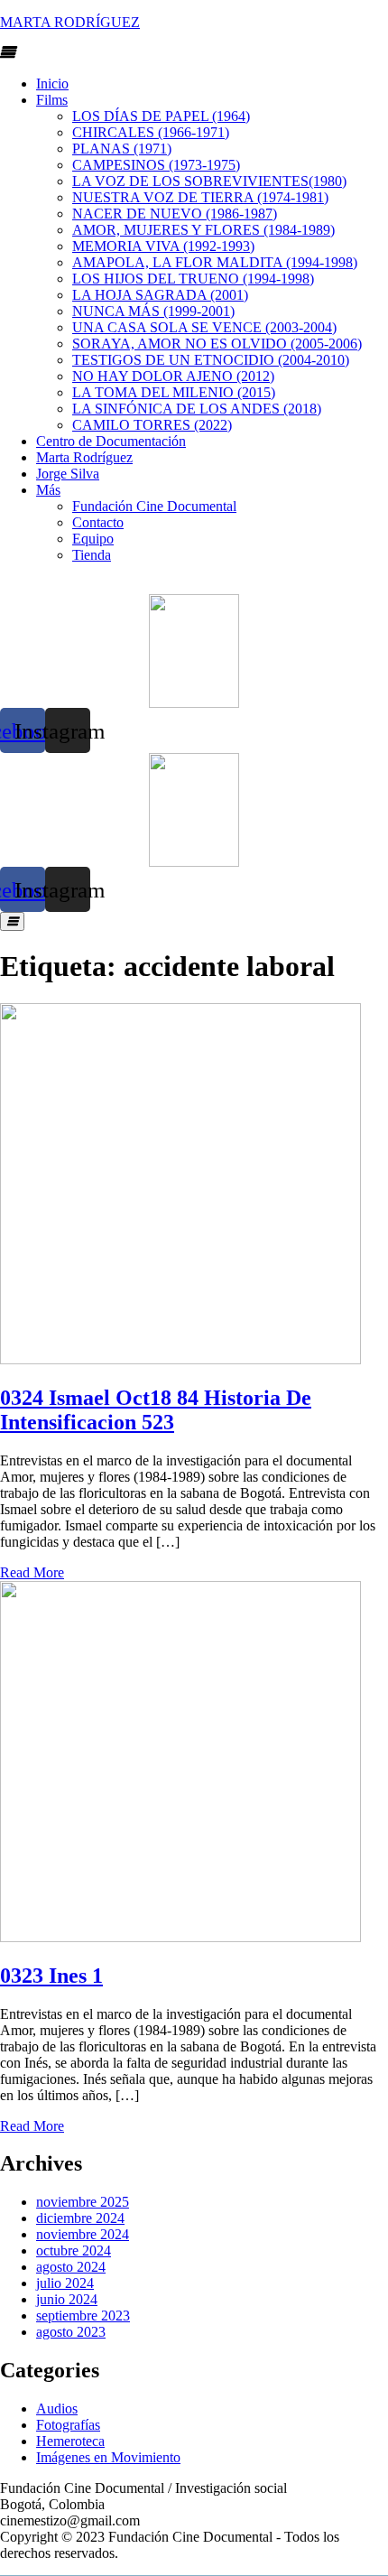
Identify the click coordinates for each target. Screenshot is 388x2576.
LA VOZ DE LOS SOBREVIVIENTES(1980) (209, 181)
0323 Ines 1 (51, 1976)
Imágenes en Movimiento (108, 2457)
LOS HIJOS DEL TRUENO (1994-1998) (193, 279)
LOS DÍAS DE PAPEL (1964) (161, 116)
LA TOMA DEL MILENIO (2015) (174, 392)
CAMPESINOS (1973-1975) (156, 165)
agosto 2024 (71, 2267)
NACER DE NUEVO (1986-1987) (175, 214)
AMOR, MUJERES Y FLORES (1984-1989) (203, 230)
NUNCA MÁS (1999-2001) (153, 311)
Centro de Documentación (111, 441)
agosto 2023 (71, 2332)
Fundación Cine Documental (154, 506)
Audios (57, 2409)
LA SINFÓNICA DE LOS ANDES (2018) (197, 409)
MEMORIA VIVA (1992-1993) (163, 246)
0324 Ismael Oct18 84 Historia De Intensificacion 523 (156, 1410)
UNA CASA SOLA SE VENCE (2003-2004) (204, 327)
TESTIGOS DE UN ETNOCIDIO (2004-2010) (211, 360)
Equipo (93, 539)
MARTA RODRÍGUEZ (70, 22)
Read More (32, 1572)
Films (52, 100)
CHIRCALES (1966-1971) (151, 132)
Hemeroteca (70, 2441)
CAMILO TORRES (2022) (152, 425)
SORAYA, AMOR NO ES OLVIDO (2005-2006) (217, 344)
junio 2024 (67, 2299)
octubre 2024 (74, 2251)
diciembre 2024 (80, 2218)
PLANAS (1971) (122, 149)
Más (48, 490)
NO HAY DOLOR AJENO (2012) (173, 376)
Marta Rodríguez (84, 457)
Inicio (52, 84)
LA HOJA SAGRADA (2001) (160, 295)
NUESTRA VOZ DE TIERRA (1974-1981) (200, 197)
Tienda (92, 555)
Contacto (98, 522)
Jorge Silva (68, 474)
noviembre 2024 (83, 2234)
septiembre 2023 (83, 2316)
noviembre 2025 (83, 2202)
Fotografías (68, 2425)
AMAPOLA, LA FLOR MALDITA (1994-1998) (215, 262)
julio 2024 (65, 2283)
